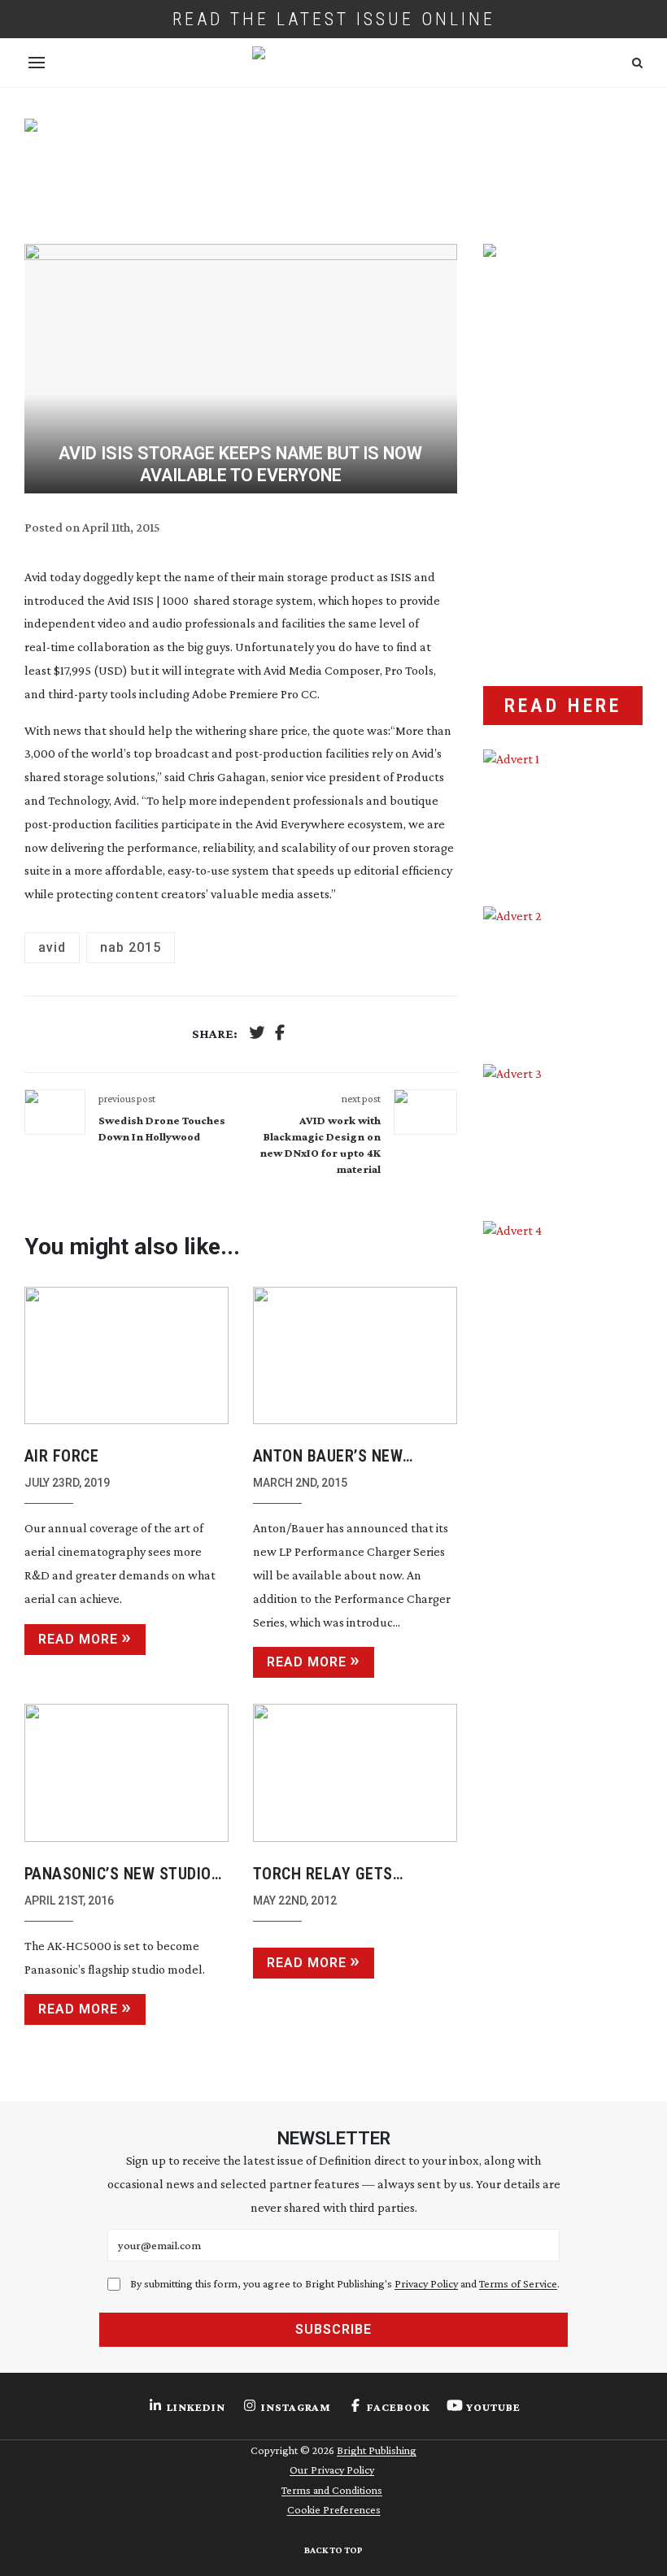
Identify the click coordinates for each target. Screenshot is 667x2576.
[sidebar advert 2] (563, 973)
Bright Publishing (377, 2450)
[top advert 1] (334, 166)
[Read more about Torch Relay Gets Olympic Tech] (355, 1773)
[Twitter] (257, 1034)
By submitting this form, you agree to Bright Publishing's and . (345, 2283)
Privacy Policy (426, 2283)
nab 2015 (131, 947)
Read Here (563, 706)
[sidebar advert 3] (563, 1130)
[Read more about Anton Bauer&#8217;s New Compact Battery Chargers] (355, 1356)
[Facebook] (280, 1034)
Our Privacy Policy (332, 2470)
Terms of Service (518, 2283)
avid (52, 947)
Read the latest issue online (334, 19)
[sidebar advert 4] (563, 1380)
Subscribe (333, 2329)
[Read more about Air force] (126, 1356)
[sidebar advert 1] (563, 816)
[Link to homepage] (333, 63)
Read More (78, 1639)
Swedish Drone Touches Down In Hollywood (162, 1128)
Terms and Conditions (332, 2490)
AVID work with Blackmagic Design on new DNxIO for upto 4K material (320, 1145)
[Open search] (637, 63)
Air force (62, 1456)
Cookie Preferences (334, 2509)
